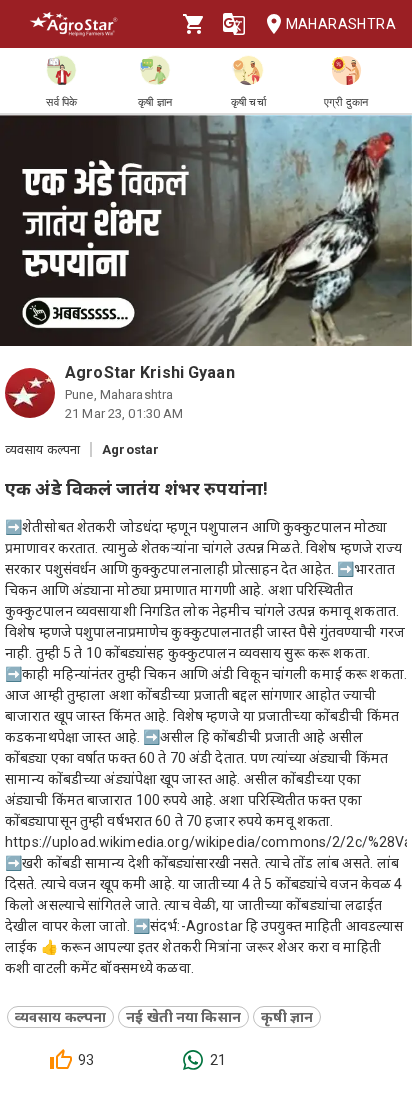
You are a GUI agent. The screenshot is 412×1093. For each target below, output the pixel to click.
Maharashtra (341, 24)
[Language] (234, 24)
